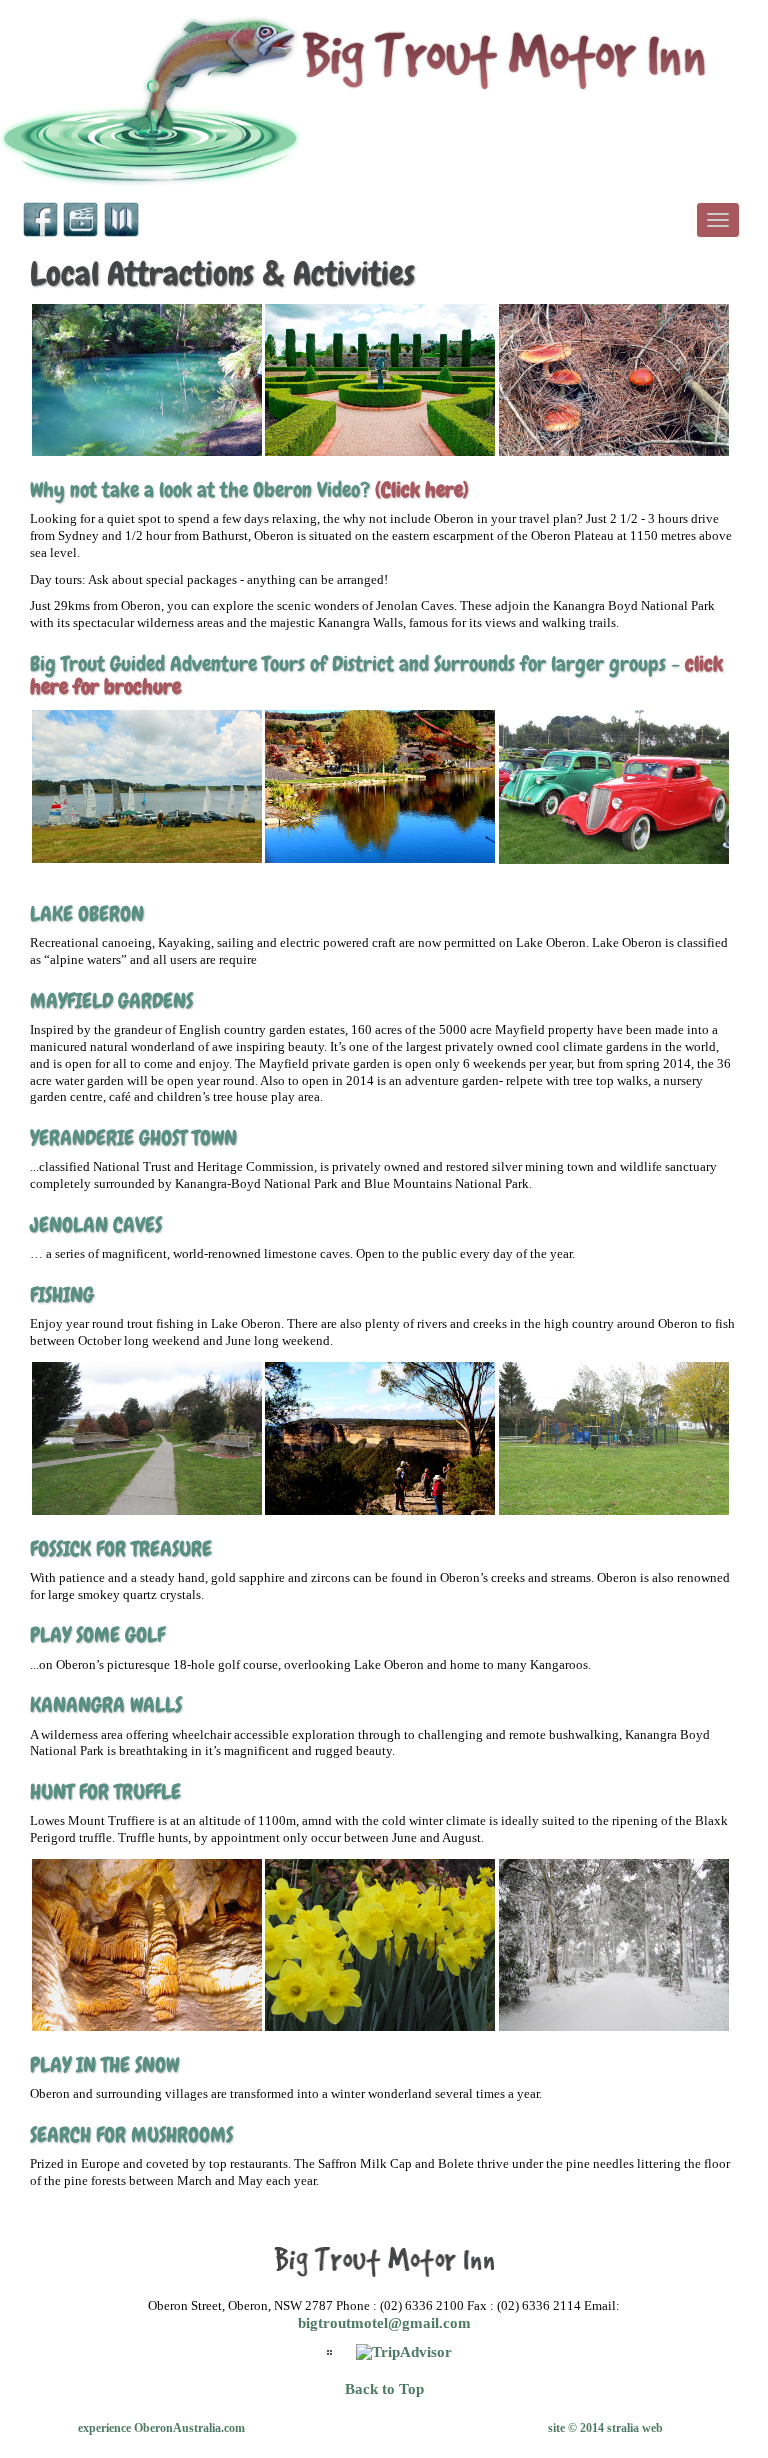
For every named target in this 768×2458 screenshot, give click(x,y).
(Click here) (422, 489)
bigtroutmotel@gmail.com (384, 2323)
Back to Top (384, 2389)
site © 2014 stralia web (605, 2428)
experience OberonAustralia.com (161, 2428)
